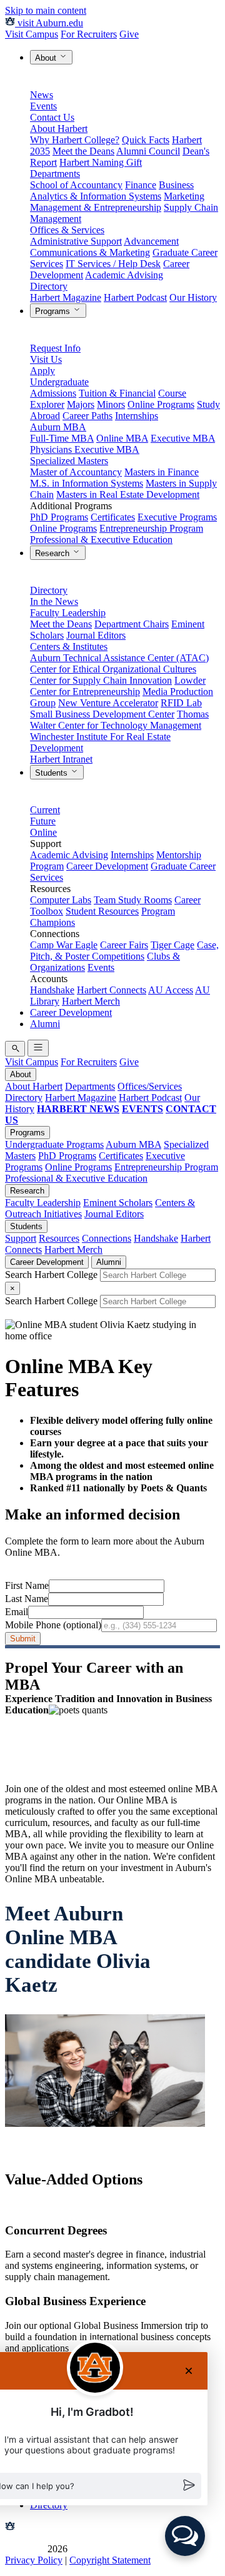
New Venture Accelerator (108, 703)
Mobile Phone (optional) (53, 1625)
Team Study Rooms (133, 900)
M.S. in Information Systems (87, 483)
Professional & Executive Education (101, 540)
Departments (55, 174)
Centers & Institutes (69, 647)
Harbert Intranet (61, 759)
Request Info (55, 348)
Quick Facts (146, 140)
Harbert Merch (91, 1001)
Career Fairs (124, 945)
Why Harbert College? (75, 140)
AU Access (171, 990)
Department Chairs (132, 624)
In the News (54, 601)
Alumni (45, 1024)
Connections (107, 1238)
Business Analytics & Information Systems (112, 190)
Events (43, 106)
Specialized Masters (69, 461)
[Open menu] (38, 1048)
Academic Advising (124, 275)
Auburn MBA (58, 427)
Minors (111, 404)
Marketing (184, 196)
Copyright (25, 2549)
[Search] (15, 1049)
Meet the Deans (83, 151)
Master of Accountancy (76, 472)
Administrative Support (76, 241)
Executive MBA (183, 438)
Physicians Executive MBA (85, 449)
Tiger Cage (172, 945)
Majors (81, 404)
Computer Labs (61, 900)
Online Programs (161, 404)
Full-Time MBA (62, 438)
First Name (27, 1585)
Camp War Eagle (64, 945)
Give (129, 34)
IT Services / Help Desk (113, 264)
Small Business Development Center (102, 714)
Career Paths (87, 416)
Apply (42, 371)
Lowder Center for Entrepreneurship (118, 686)
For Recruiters (89, 34)
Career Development (107, 866)
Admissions (53, 393)
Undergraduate (59, 382)
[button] (185, 2536)
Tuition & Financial (117, 393)
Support (21, 1238)
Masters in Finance (162, 472)
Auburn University (55, 2528)
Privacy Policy (34, 2560)
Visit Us (46, 359)
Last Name (27, 1599)
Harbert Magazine (66, 297)
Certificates (113, 517)
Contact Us (52, 117)
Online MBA (122, 438)
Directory (49, 286)
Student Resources (102, 911)
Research (53, 553)
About (47, 58)
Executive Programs (177, 517)
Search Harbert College (52, 1275)
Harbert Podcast (135, 297)
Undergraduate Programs (54, 1144)
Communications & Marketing (90, 252)
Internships (137, 416)
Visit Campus (32, 34)
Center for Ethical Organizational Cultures (113, 669)
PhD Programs (59, 517)
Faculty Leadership (68, 613)
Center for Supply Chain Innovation (101, 680)
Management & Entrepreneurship (96, 207)
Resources (59, 1238)
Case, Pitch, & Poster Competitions (124, 951)
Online (43, 832)
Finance (141, 185)
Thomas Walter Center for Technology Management (119, 720)
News (42, 95)
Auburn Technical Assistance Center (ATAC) (119, 658)
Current (45, 810)
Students (52, 773)
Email (17, 1612)
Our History (193, 297)
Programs (54, 311)
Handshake (52, 990)
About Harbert (59, 129)
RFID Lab (181, 703)
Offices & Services (67, 230)
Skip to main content (46, 10)
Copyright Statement (110, 2560)
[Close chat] (189, 2371)
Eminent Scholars (118, 1203)
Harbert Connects (112, 990)
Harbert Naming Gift (101, 162)
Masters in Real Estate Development (128, 494)
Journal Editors (96, 635)
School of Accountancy (76, 185)
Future (43, 821)
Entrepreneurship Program (151, 528)
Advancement (151, 241)
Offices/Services (150, 1086)
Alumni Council (148, 151)
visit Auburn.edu (49, 23)
